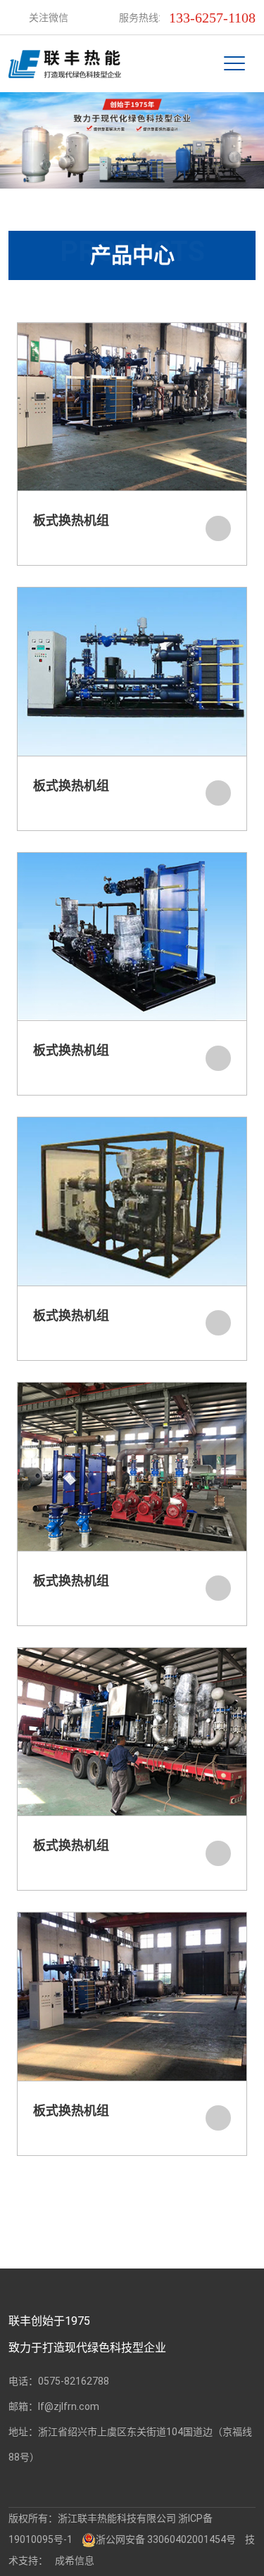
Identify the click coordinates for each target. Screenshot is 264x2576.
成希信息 (75, 2561)
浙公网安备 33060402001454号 (166, 2539)
